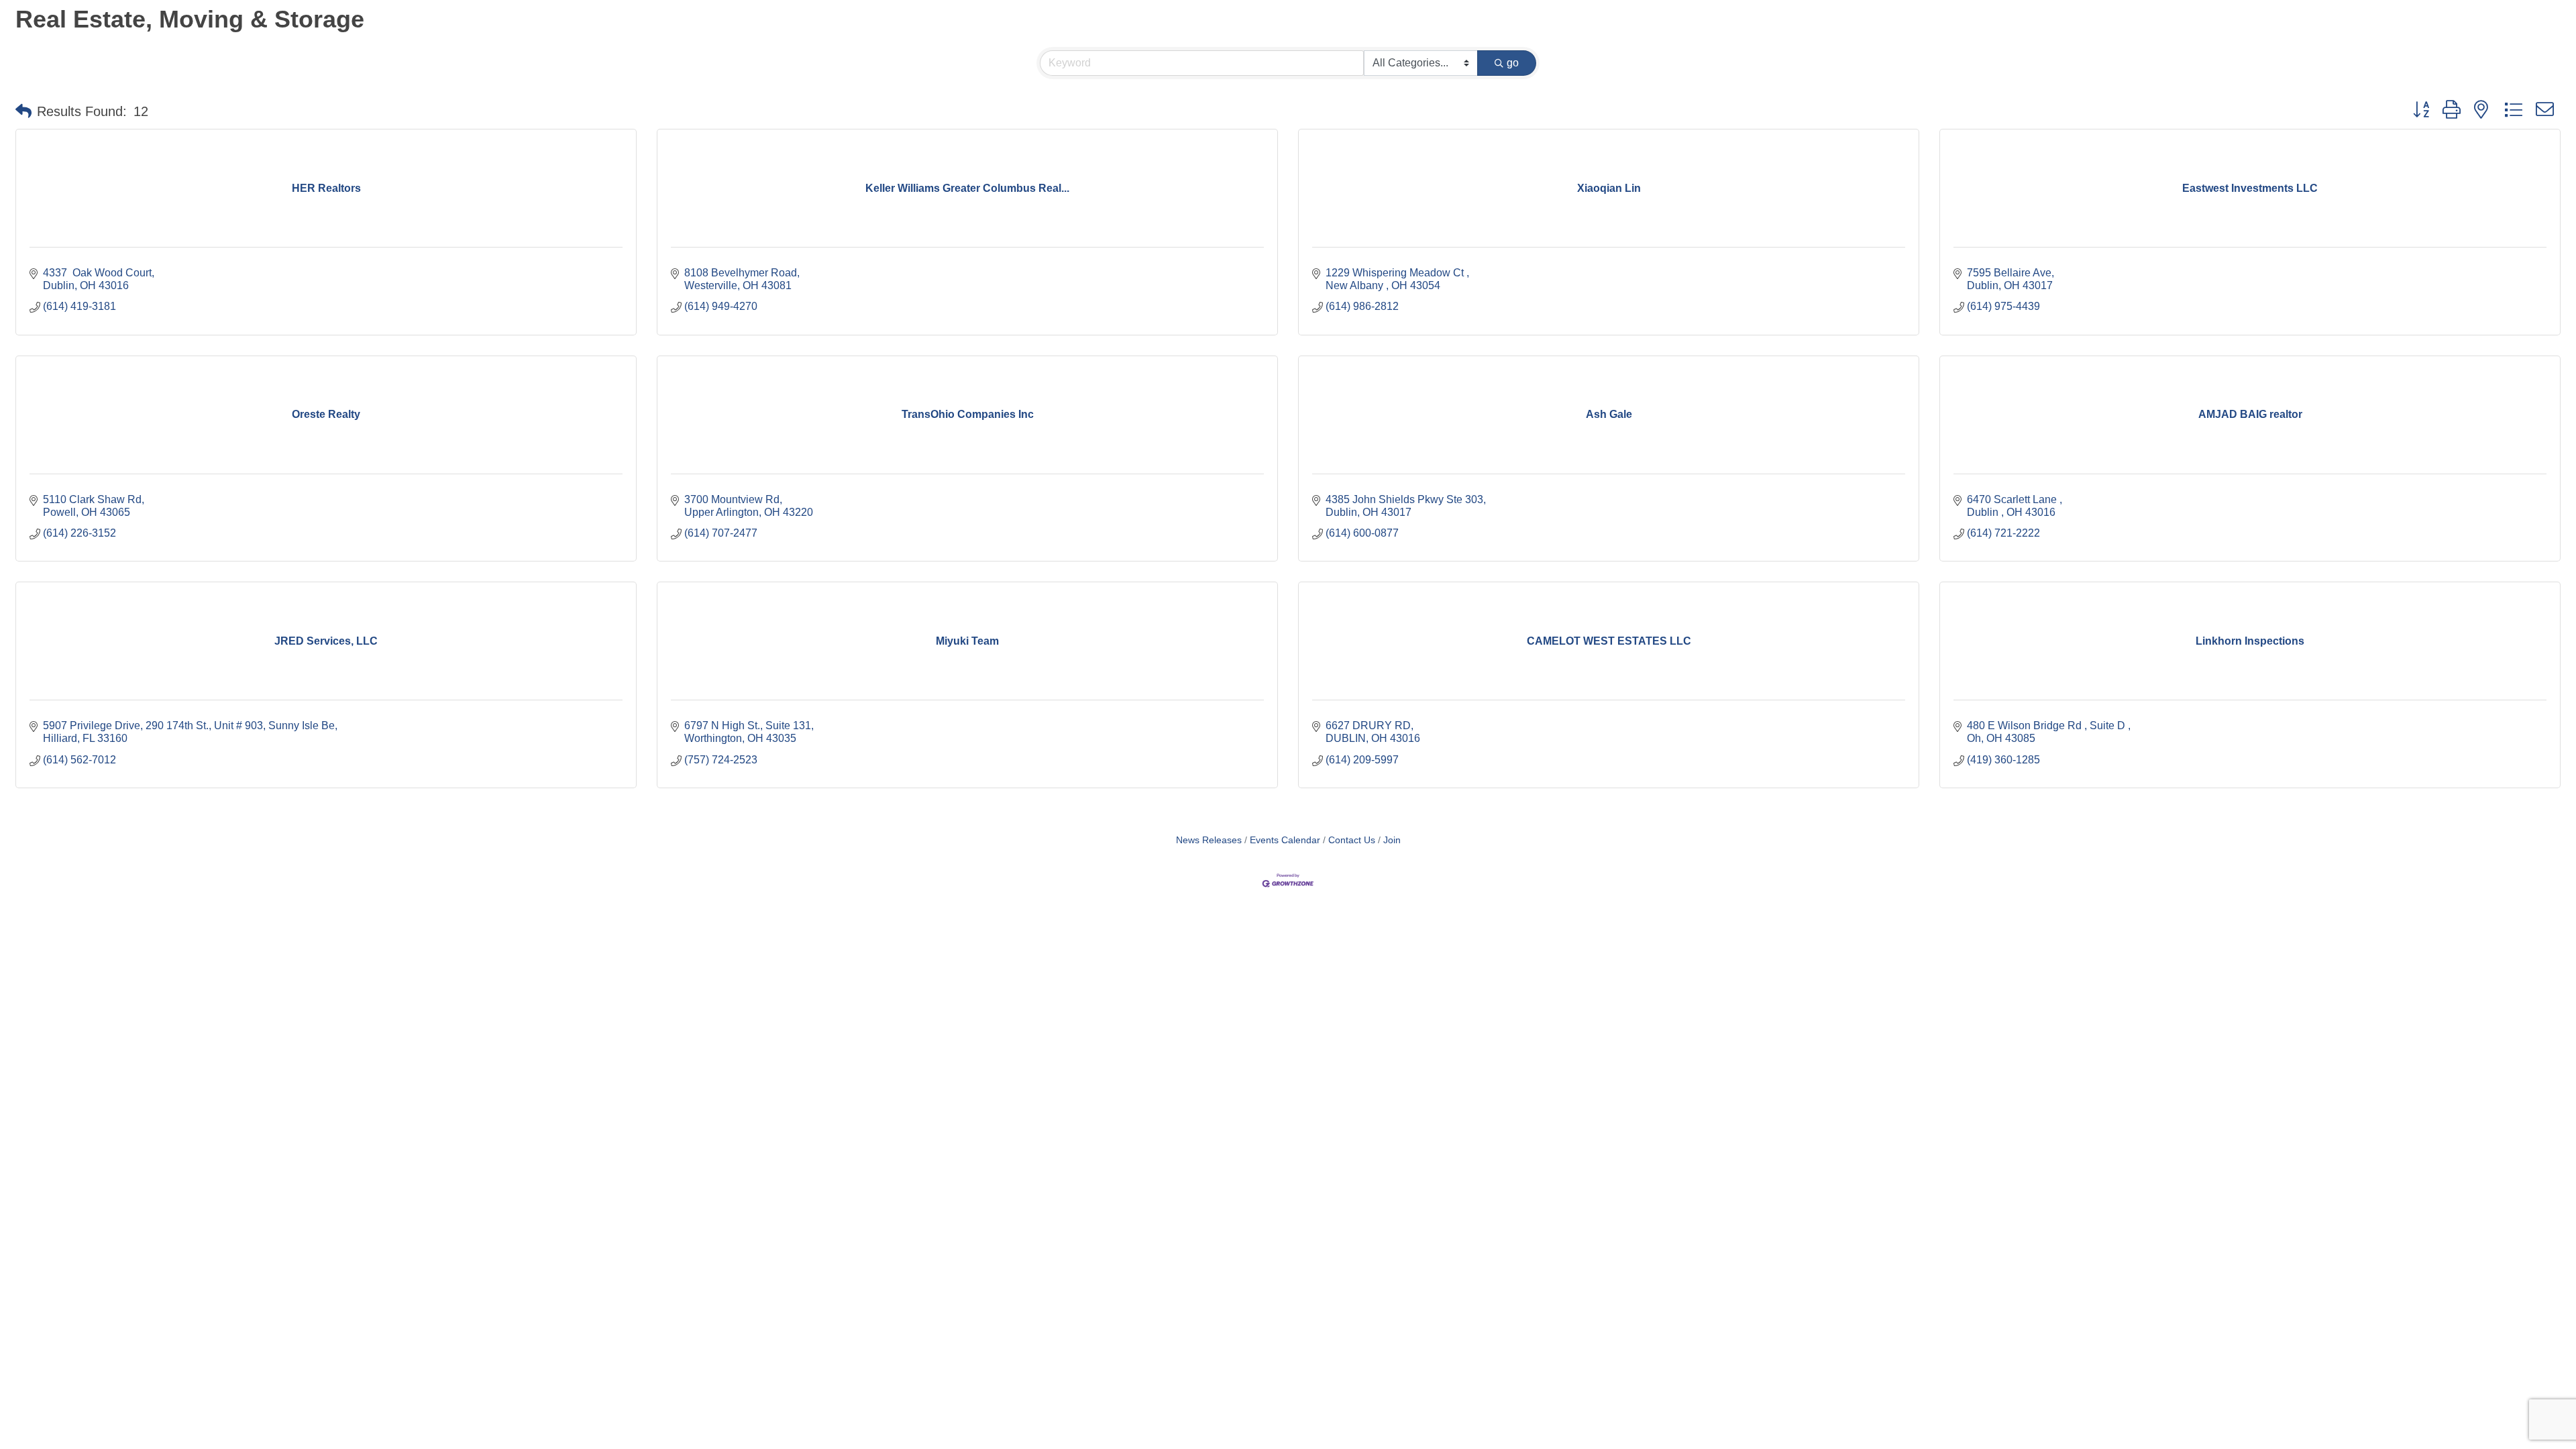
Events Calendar (1285, 840)
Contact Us (1352, 840)
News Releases (1209, 840)
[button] (23, 111)
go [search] (1513, 63)
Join (1392, 840)
